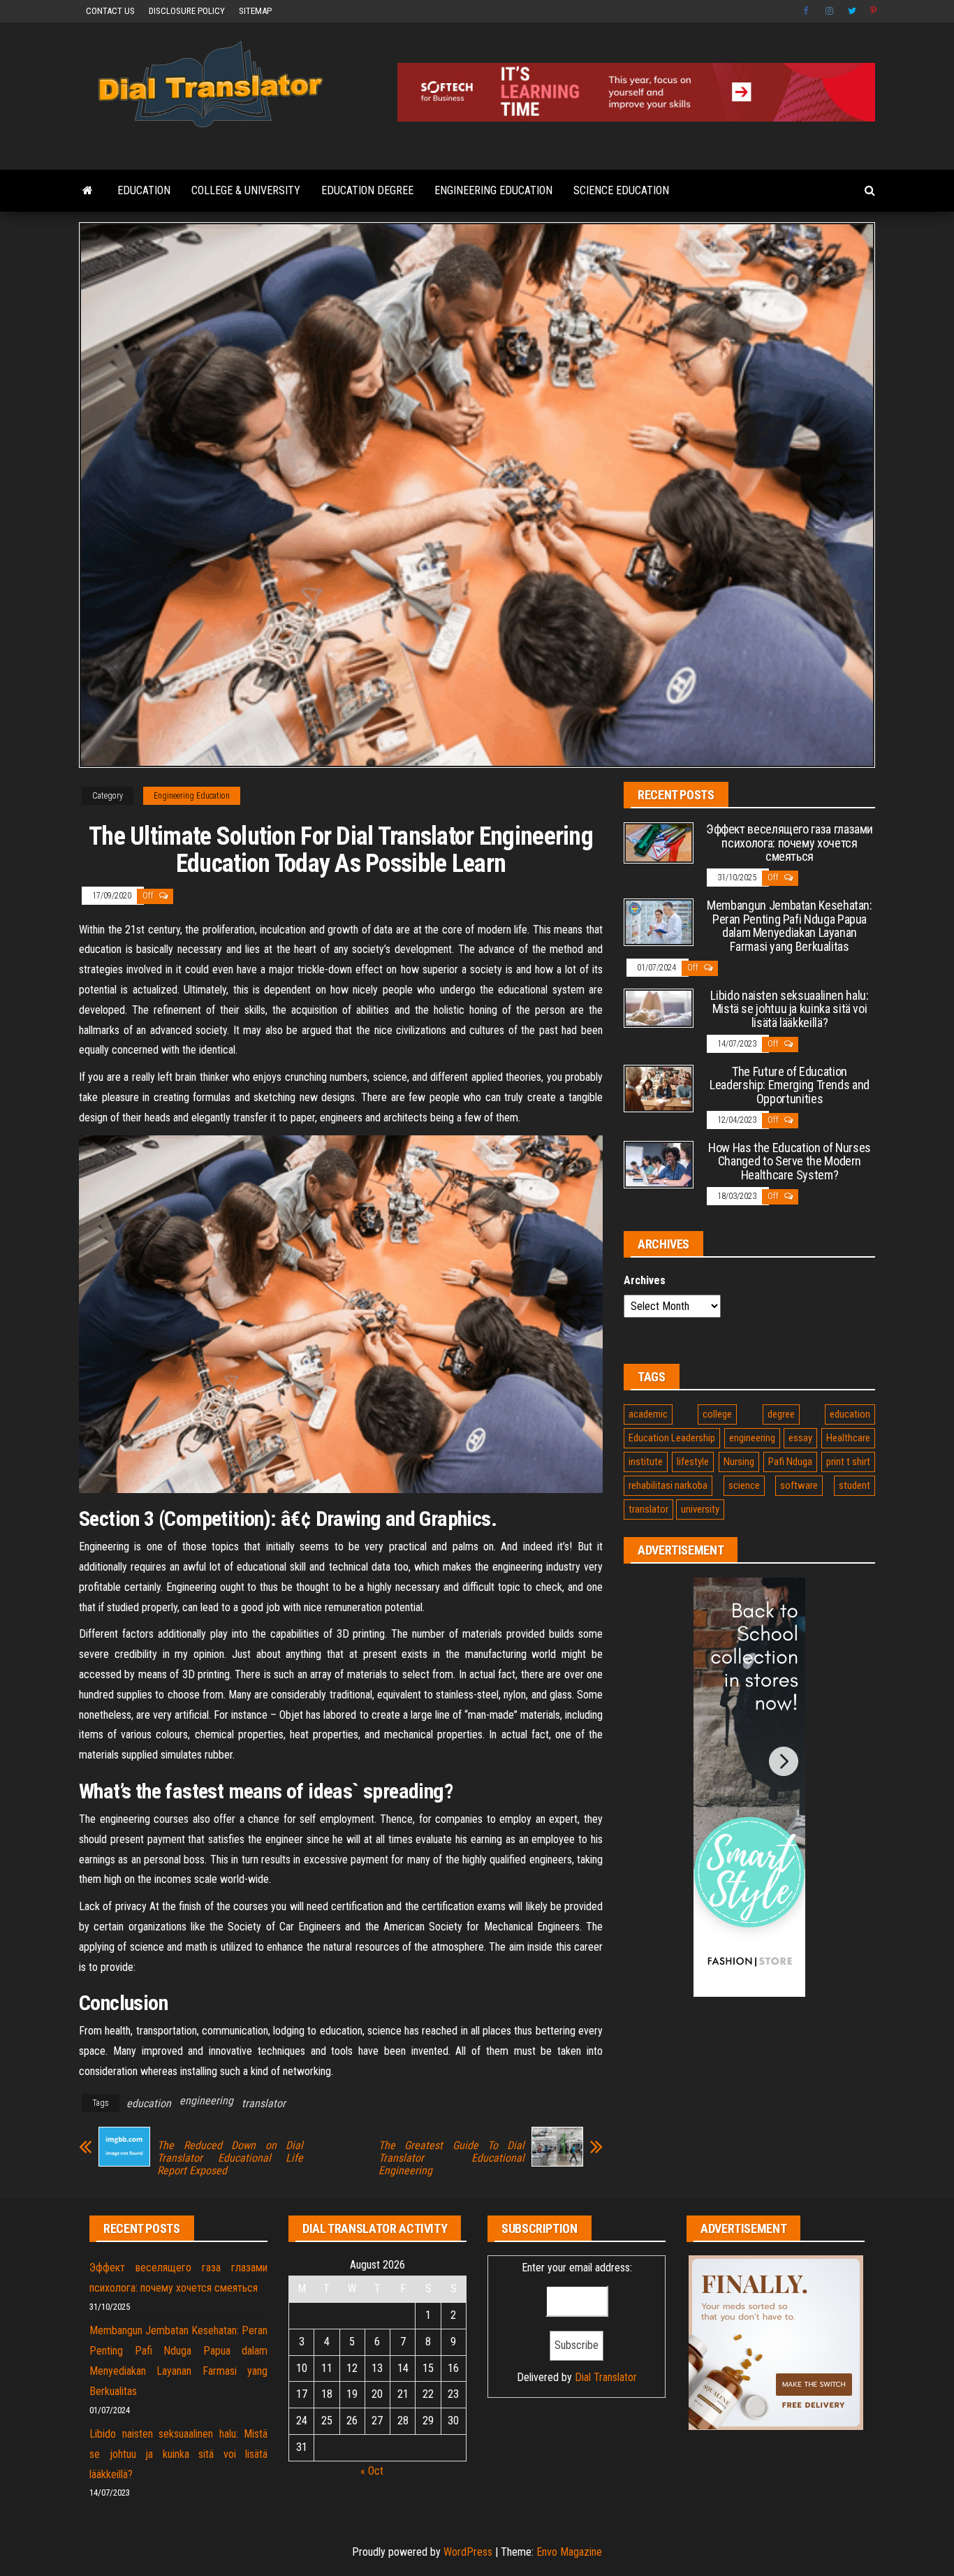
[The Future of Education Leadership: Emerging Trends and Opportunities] (659, 1087)
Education (144, 190)
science (744, 1485)
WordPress (468, 2552)
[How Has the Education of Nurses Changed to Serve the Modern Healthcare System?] (659, 1164)
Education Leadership (672, 1438)
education (149, 2103)
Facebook (807, 11)
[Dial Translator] (88, 191)
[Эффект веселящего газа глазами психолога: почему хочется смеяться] (659, 842)
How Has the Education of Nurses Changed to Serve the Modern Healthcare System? (790, 1162)
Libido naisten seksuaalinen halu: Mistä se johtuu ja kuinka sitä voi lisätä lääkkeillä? (789, 1009)
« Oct (372, 2471)
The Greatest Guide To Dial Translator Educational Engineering (452, 2158)
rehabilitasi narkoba (668, 1485)
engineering (206, 2101)
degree (781, 1414)
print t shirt (848, 1462)
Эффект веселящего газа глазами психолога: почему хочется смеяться (790, 843)
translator (264, 2103)
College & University (246, 190)
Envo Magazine (569, 2552)
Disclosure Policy (187, 11)
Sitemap (255, 11)
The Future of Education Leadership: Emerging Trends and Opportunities (790, 1085)
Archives (645, 1280)
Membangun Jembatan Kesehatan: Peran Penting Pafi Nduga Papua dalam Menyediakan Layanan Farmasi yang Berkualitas (790, 926)
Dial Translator (606, 2377)
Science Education (621, 190)
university (700, 1509)
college (717, 1414)
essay (800, 1438)
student (854, 1485)
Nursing (739, 1462)
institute (646, 1462)
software (799, 1485)
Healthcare (848, 1438)
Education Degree (367, 190)
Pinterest (874, 11)
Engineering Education (493, 190)
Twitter (852, 11)
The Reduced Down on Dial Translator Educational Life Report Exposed (230, 2158)
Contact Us (110, 11)
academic (648, 1414)
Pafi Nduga (790, 1462)
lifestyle (693, 1462)
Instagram (830, 11)
